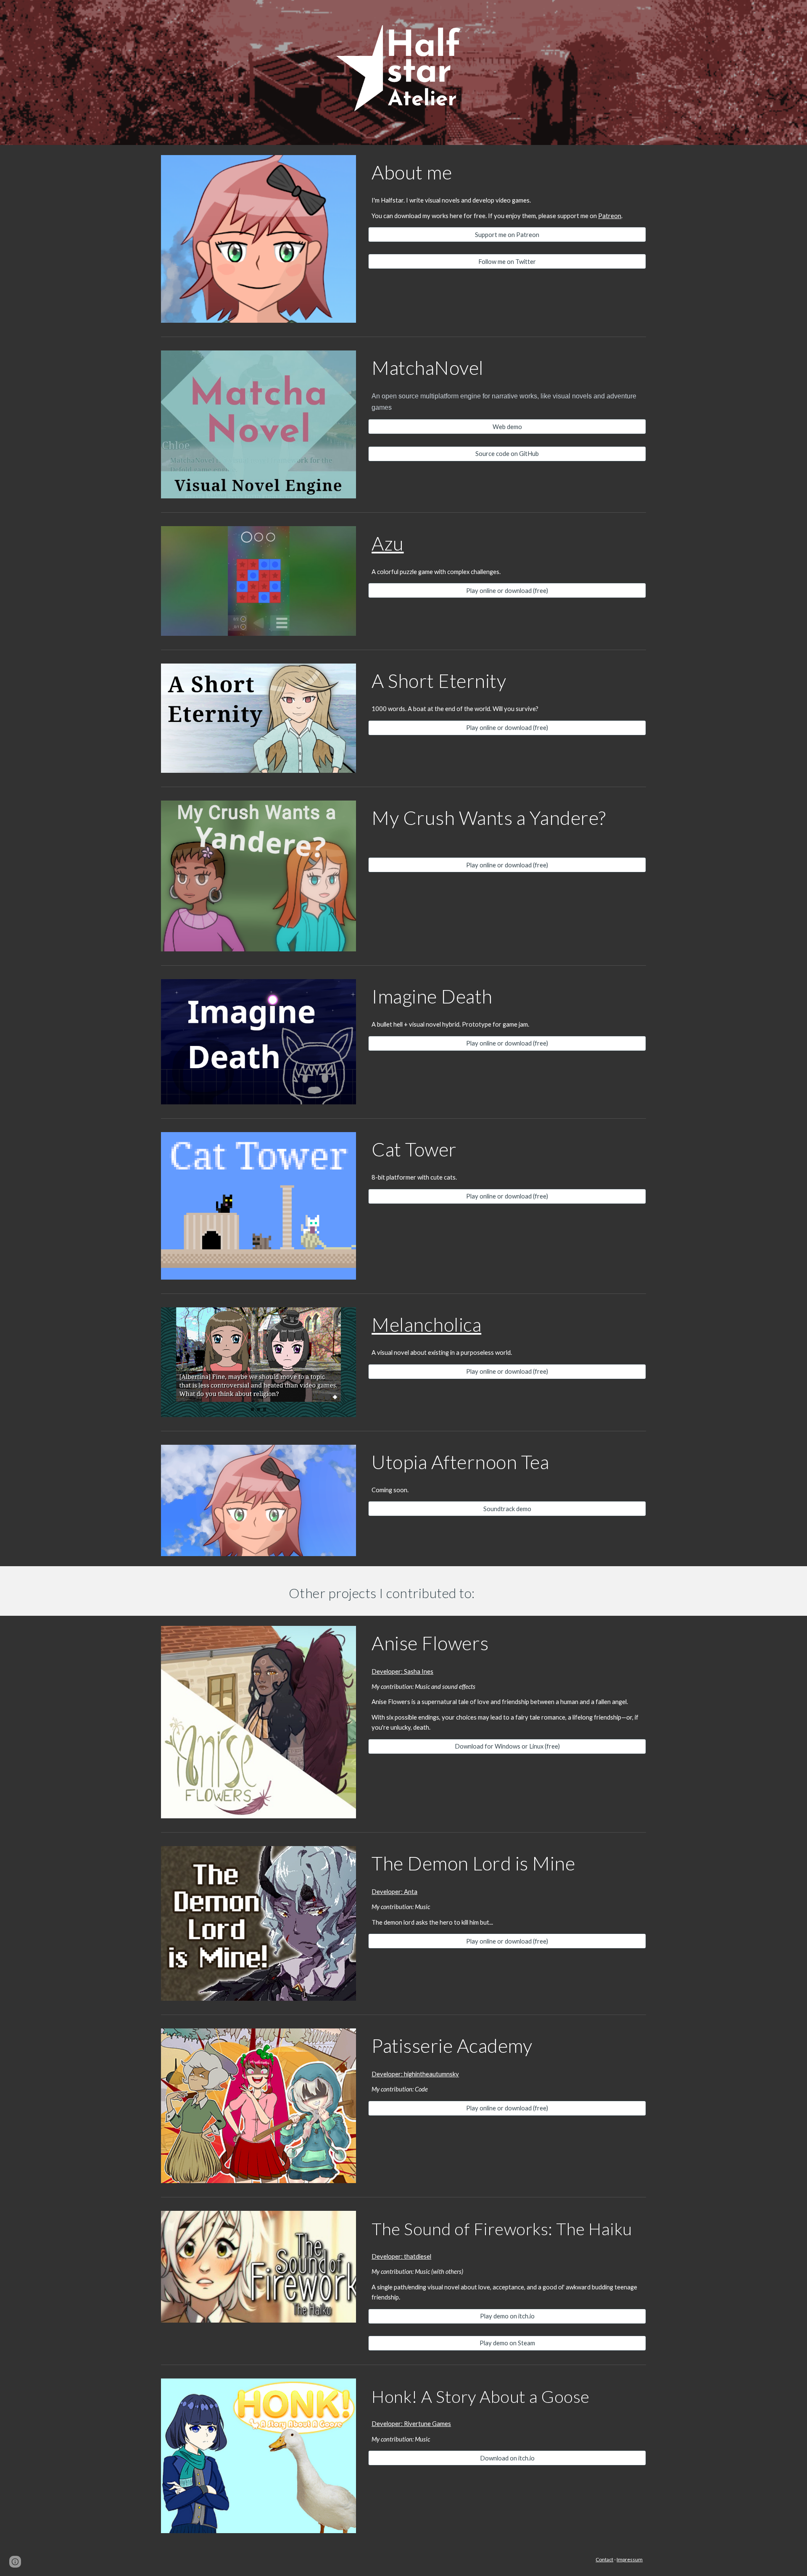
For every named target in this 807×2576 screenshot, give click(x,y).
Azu (388, 543)
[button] (15, 2562)
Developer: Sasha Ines (402, 1671)
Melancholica (426, 1324)
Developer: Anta (394, 1892)
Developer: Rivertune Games (411, 2424)
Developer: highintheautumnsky (415, 2074)
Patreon (610, 216)
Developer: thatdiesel (401, 2256)
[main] (507, 172)
